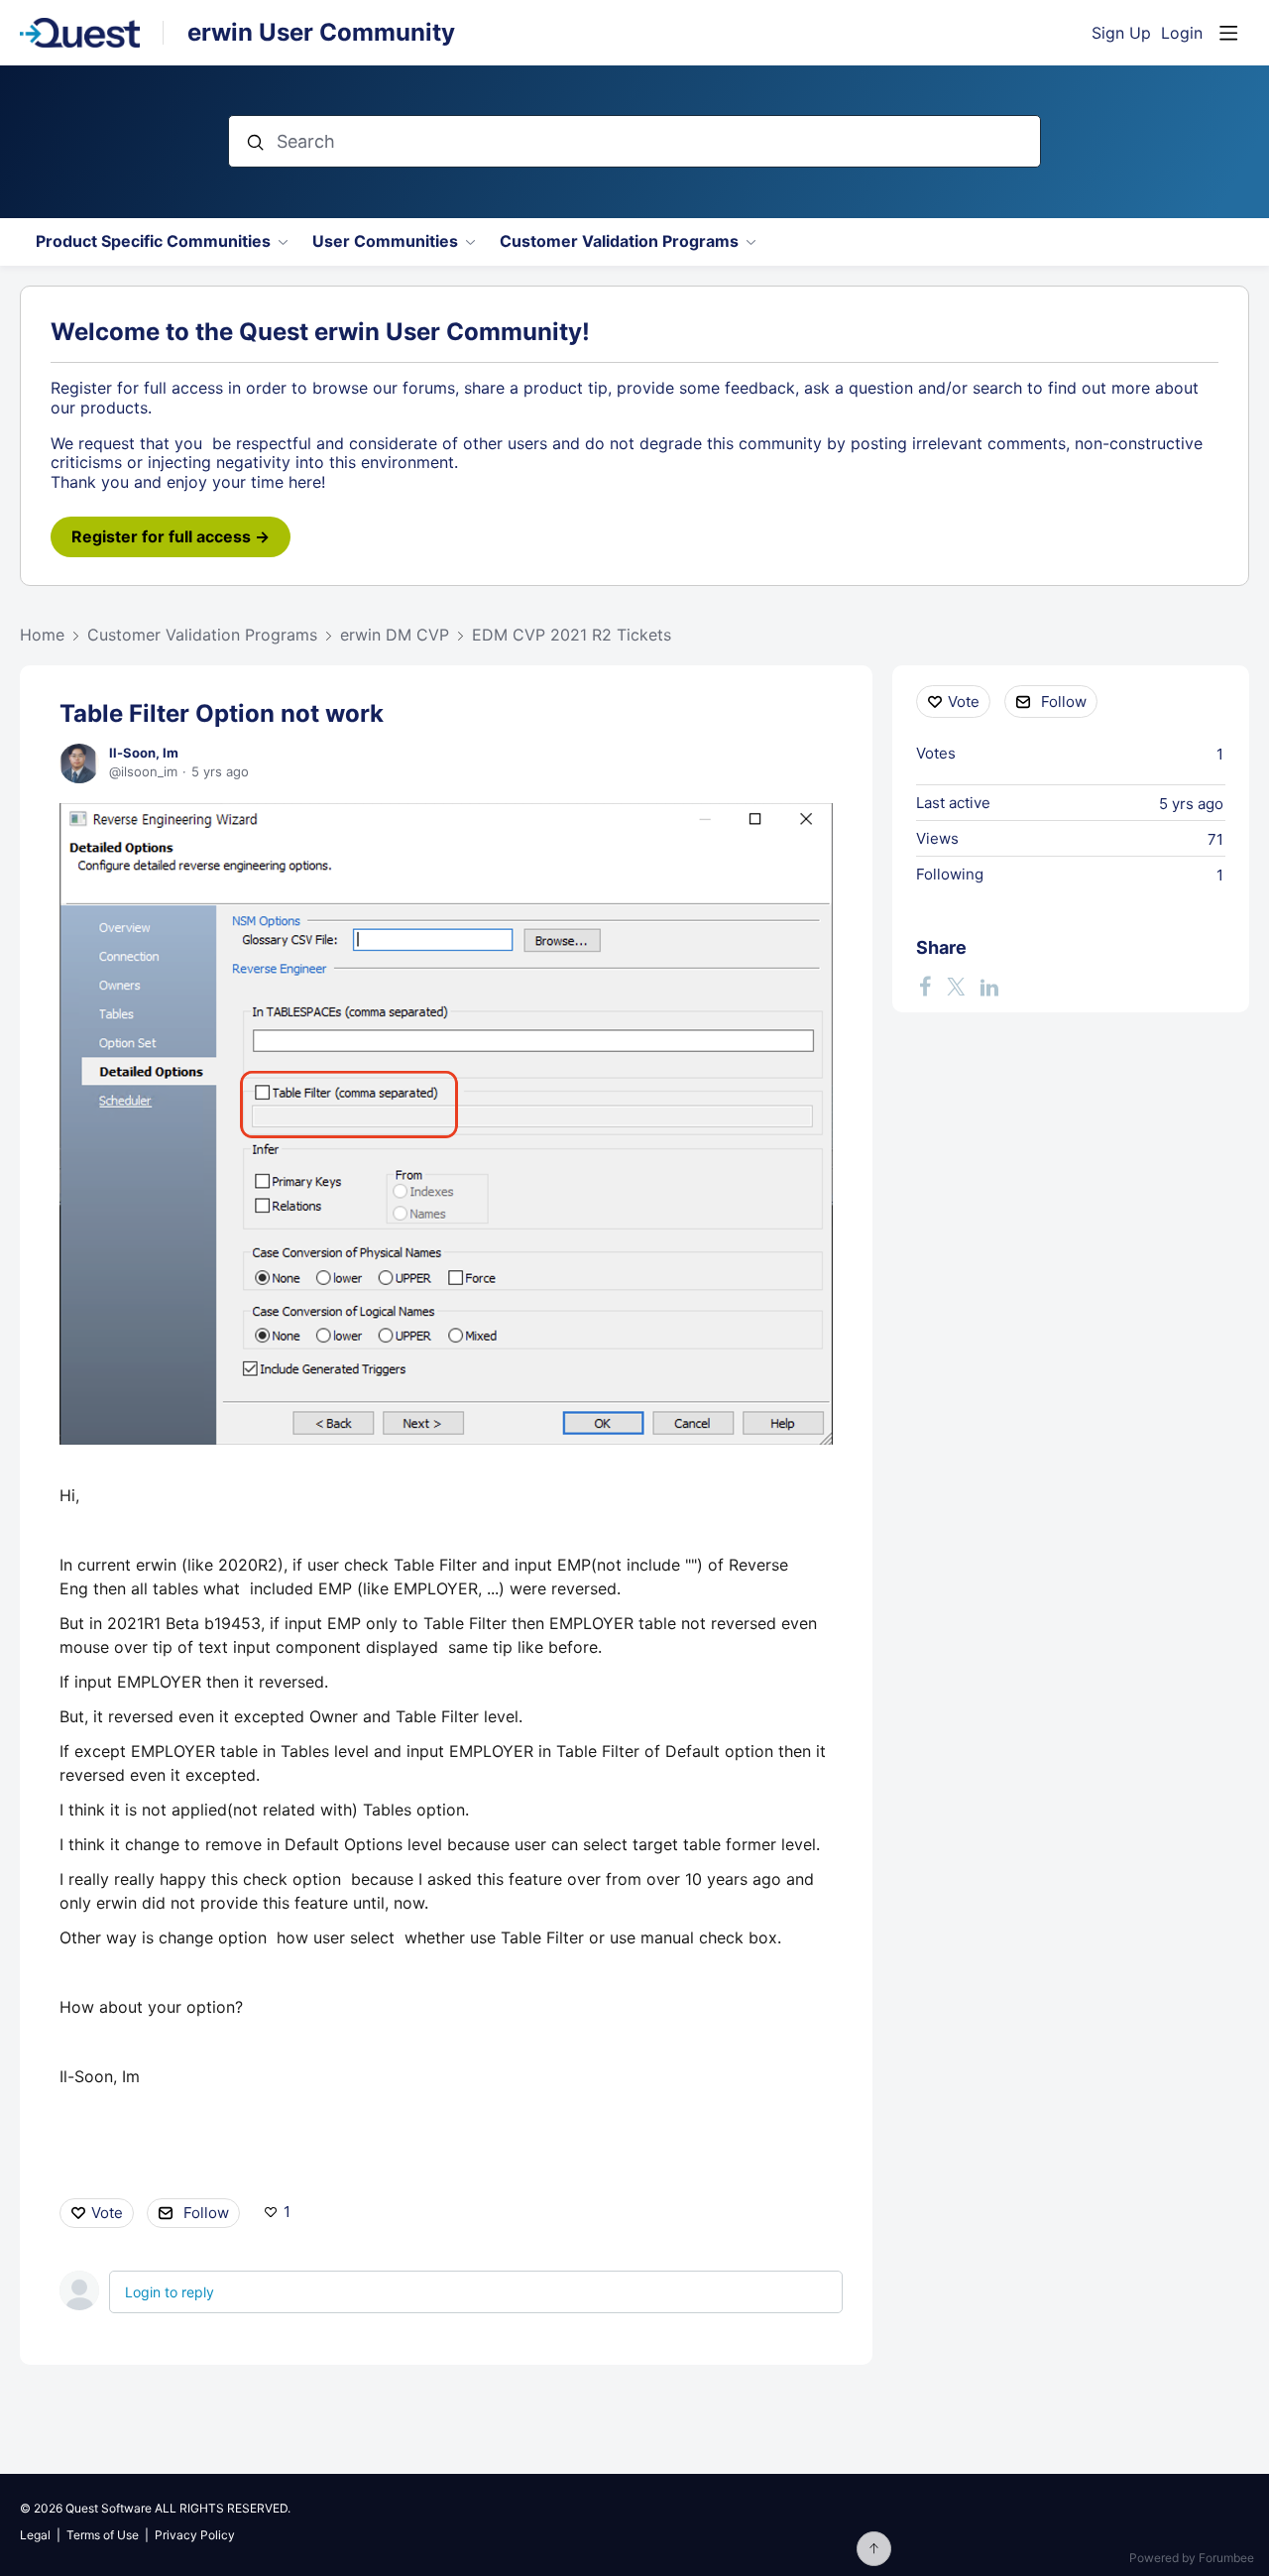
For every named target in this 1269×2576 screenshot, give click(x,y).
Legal (35, 2535)
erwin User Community (321, 32)
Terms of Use (103, 2535)
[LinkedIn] (989, 986)
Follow (206, 2213)
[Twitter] (956, 986)
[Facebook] (925, 986)
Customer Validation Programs (619, 241)
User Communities (385, 241)
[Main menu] (1228, 33)
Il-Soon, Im (144, 753)
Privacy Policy (195, 2535)
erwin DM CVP (395, 635)
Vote (107, 2213)
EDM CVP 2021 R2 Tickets (572, 635)
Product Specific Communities (153, 241)
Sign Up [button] (1121, 33)
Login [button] (1182, 33)
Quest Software (109, 2508)
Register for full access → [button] (171, 536)
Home (42, 635)
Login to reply (170, 2292)
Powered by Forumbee (1192, 2558)
